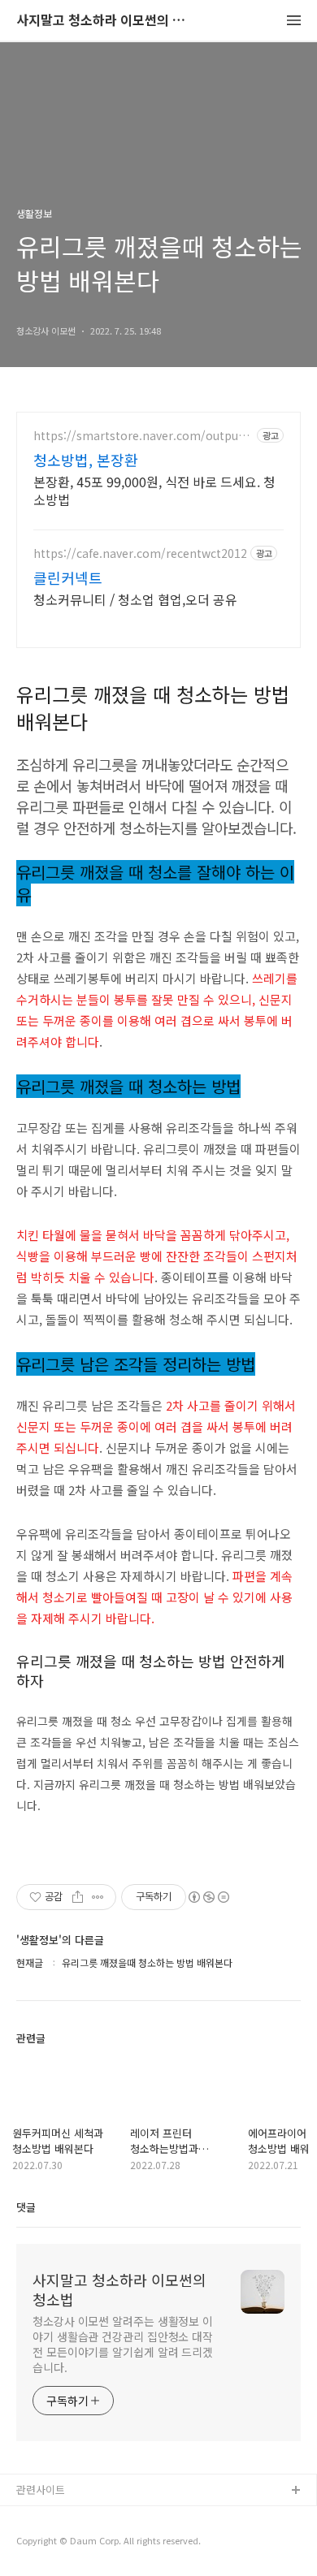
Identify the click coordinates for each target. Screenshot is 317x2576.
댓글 (26, 2207)
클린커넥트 (68, 577)
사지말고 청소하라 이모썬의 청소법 (106, 21)
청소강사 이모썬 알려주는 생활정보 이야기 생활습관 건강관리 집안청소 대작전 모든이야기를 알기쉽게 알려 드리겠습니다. (123, 2344)
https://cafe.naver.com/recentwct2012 (140, 553)
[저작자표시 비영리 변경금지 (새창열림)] (208, 1897)
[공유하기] (78, 1897)
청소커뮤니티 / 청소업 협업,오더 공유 (135, 599)
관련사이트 (41, 2490)
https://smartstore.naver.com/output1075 (141, 436)
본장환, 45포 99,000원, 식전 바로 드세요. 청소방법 (154, 490)
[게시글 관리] (98, 1897)
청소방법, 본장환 (86, 460)
